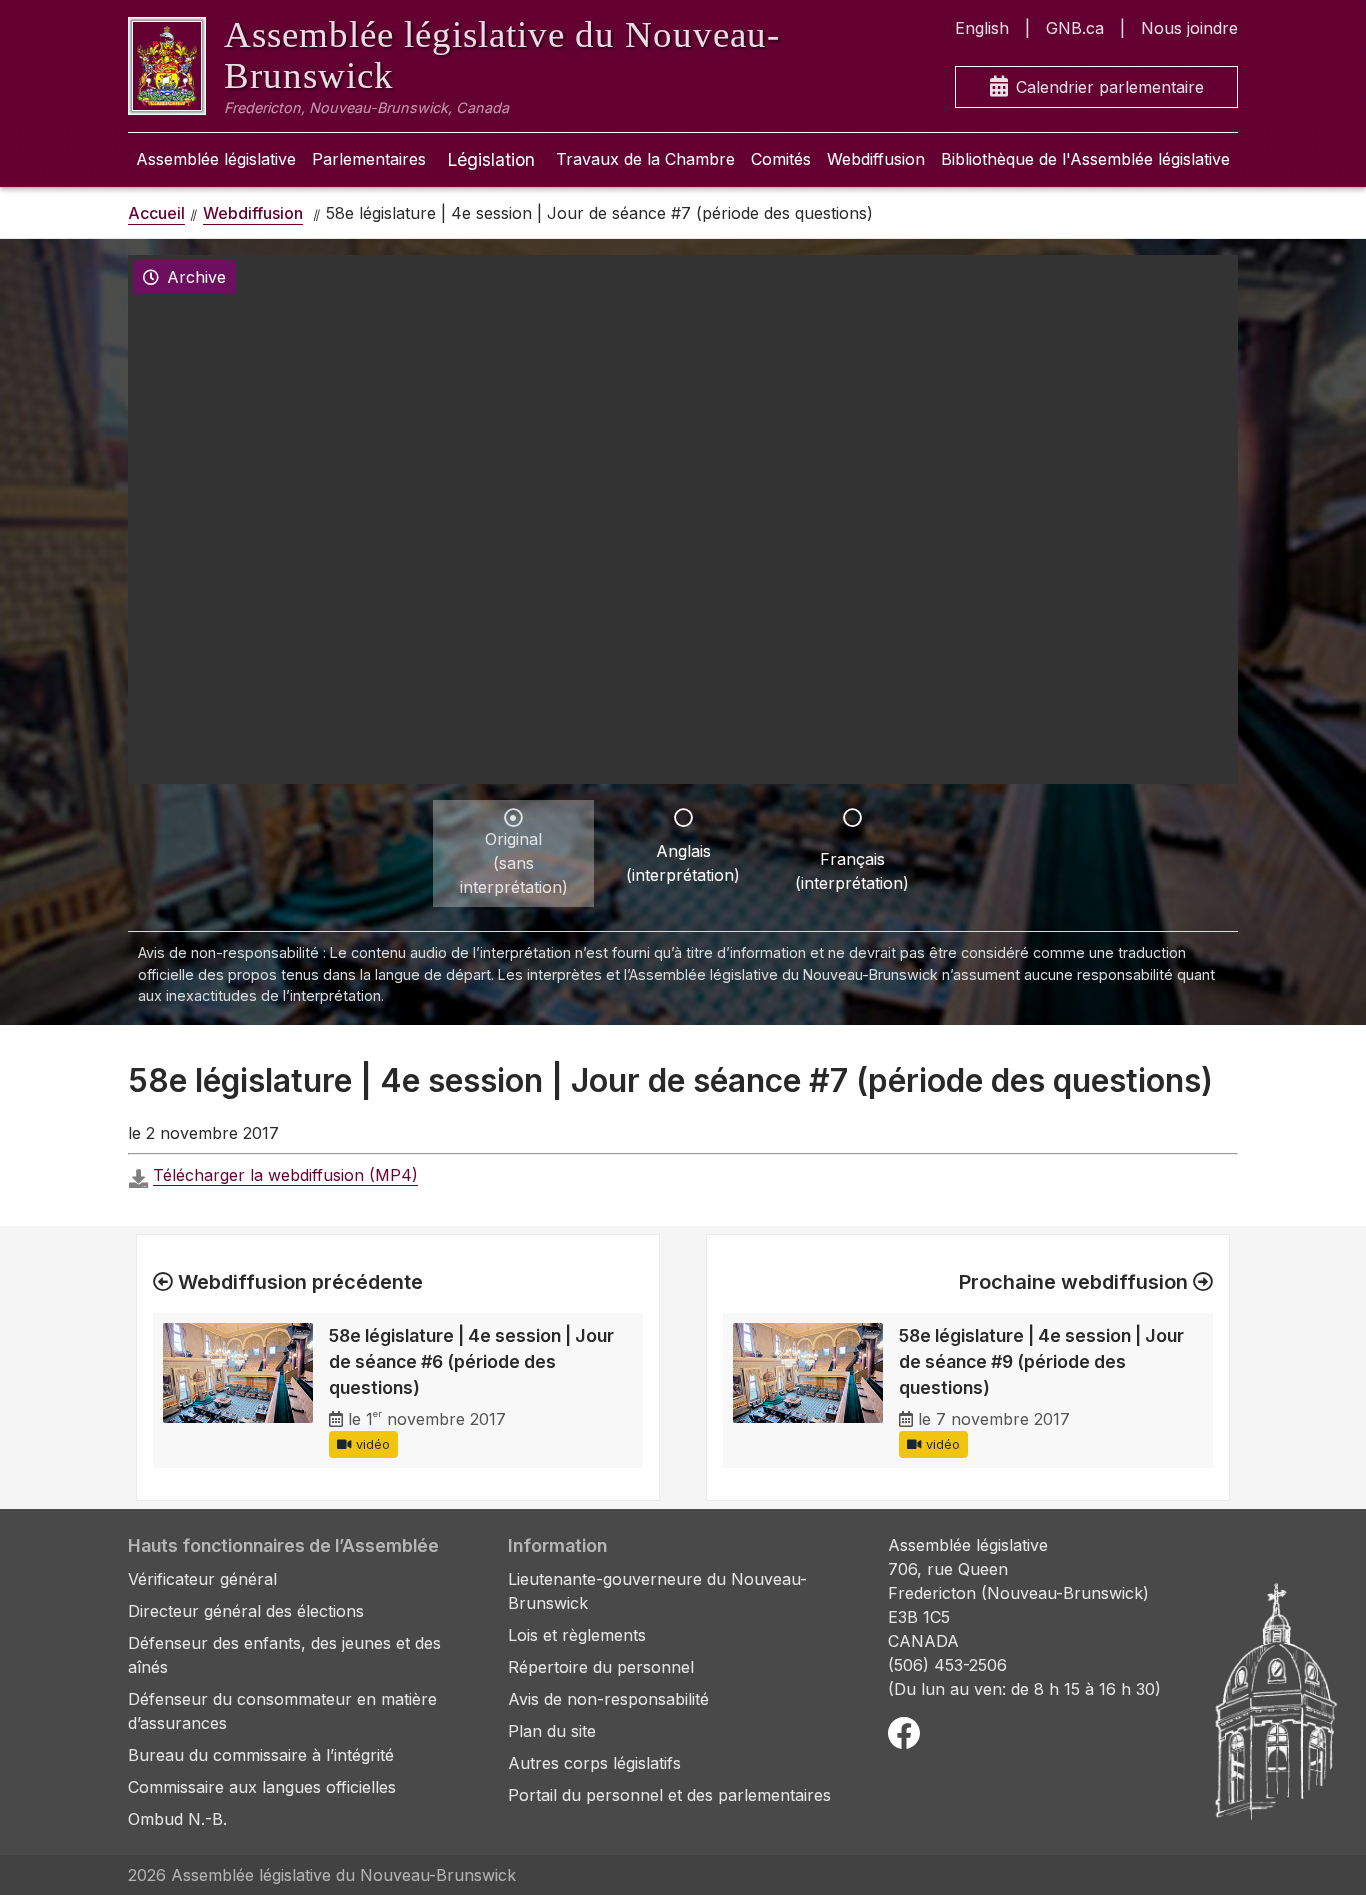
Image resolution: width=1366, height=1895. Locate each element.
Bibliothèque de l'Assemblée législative (1085, 159)
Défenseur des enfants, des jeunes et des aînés (284, 1655)
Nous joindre (1189, 28)
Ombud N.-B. (177, 1819)
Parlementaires (369, 159)
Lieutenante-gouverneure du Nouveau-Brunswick (657, 1591)
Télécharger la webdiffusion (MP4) (285, 1175)
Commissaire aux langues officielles (262, 1787)
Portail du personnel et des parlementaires (669, 1795)
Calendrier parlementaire (1110, 87)
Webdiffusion (876, 159)
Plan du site (552, 1731)
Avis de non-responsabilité (608, 1699)
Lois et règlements (577, 1635)
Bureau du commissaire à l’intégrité (261, 1755)
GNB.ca (1075, 28)
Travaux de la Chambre (645, 159)
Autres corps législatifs (594, 1763)
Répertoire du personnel (601, 1667)
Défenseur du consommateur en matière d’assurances (282, 1711)
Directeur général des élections (246, 1611)
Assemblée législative (216, 159)
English (982, 28)
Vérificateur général (202, 1579)
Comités (781, 159)
